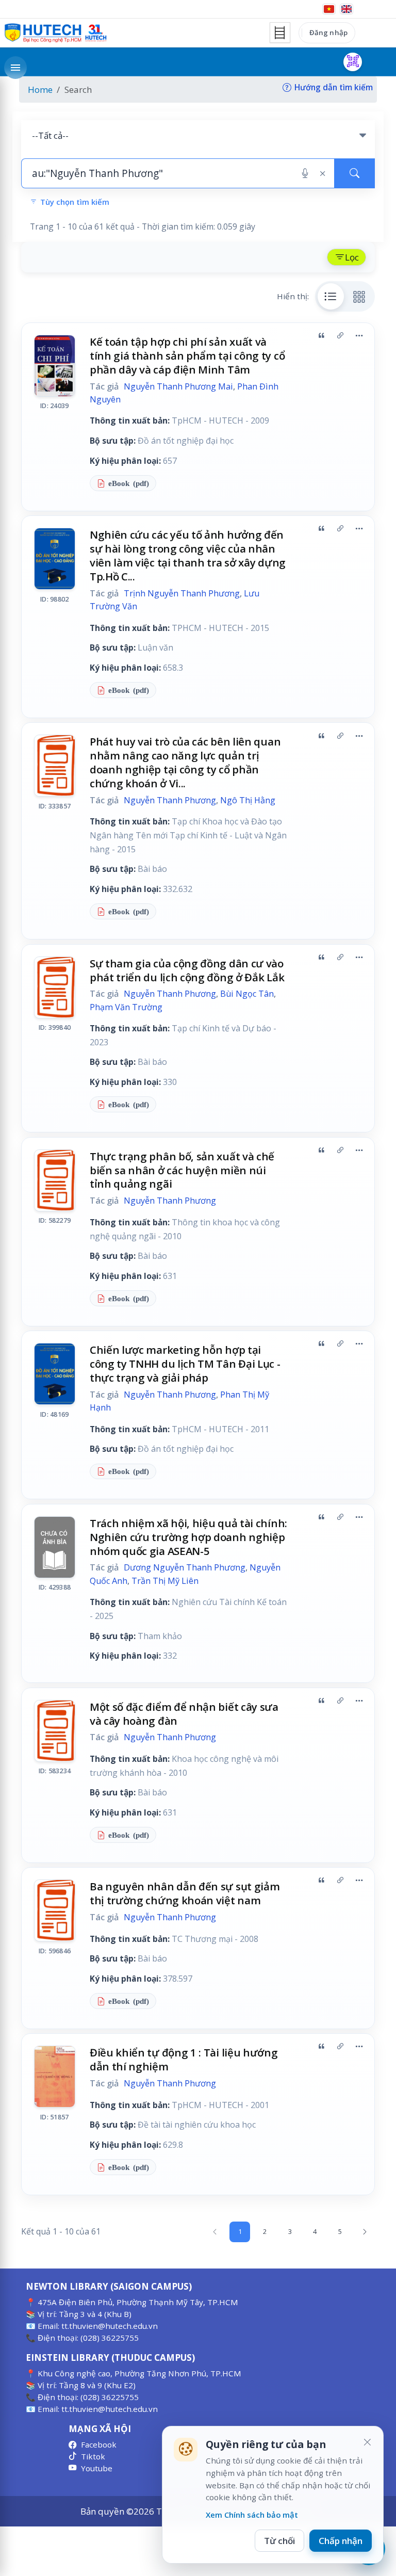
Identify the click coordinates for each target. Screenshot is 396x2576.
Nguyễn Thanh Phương (170, 800)
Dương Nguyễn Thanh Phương (185, 1567)
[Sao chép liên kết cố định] (340, 336)
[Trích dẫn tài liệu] (321, 336)
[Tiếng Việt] (329, 9)
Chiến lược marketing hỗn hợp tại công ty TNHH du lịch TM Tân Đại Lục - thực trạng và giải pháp (185, 1364)
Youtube (97, 2468)
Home (40, 90)
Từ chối (279, 2541)
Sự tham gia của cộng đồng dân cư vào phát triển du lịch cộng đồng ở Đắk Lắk (187, 970)
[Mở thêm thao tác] (359, 336)
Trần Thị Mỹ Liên (165, 1581)
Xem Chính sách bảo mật (252, 2515)
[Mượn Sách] (353, 62)
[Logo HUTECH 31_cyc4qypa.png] (56, 33)
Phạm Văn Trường (126, 1007)
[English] (346, 9)
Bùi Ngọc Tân (247, 994)
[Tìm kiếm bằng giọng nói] (305, 173)
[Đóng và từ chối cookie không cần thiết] (367, 2442)
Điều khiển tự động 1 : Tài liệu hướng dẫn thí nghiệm (184, 2059)
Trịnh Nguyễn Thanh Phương (182, 593)
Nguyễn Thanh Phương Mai (178, 386)
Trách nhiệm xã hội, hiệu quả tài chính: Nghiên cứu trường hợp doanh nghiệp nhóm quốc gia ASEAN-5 (188, 1537)
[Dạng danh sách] (331, 296)
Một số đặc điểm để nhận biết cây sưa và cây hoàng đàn (184, 1714)
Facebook (99, 2444)
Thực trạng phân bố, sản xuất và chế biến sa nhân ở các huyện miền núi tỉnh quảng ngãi (182, 1170)
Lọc (352, 257)
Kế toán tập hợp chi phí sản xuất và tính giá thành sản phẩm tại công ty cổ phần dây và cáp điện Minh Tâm (187, 355)
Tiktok (93, 2456)
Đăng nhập (328, 33)
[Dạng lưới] (359, 296)
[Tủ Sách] (280, 33)
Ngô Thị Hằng (248, 800)
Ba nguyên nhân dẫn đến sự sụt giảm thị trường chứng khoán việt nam (185, 1893)
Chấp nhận (341, 2541)
